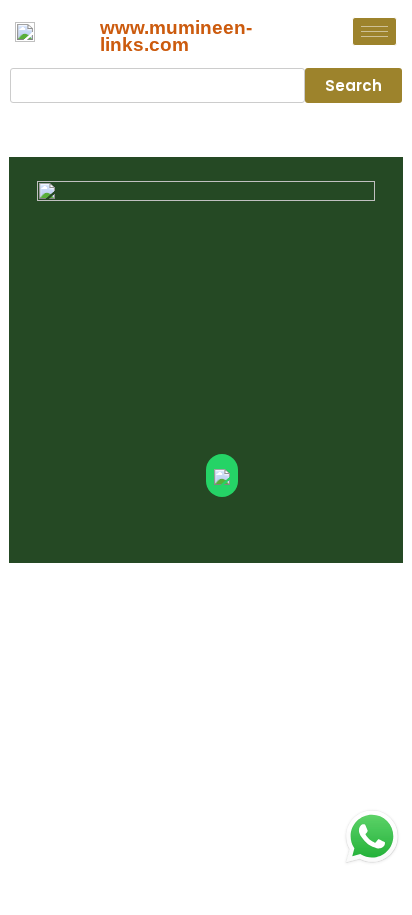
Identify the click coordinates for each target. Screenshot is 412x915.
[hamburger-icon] (374, 31)
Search (353, 85)
